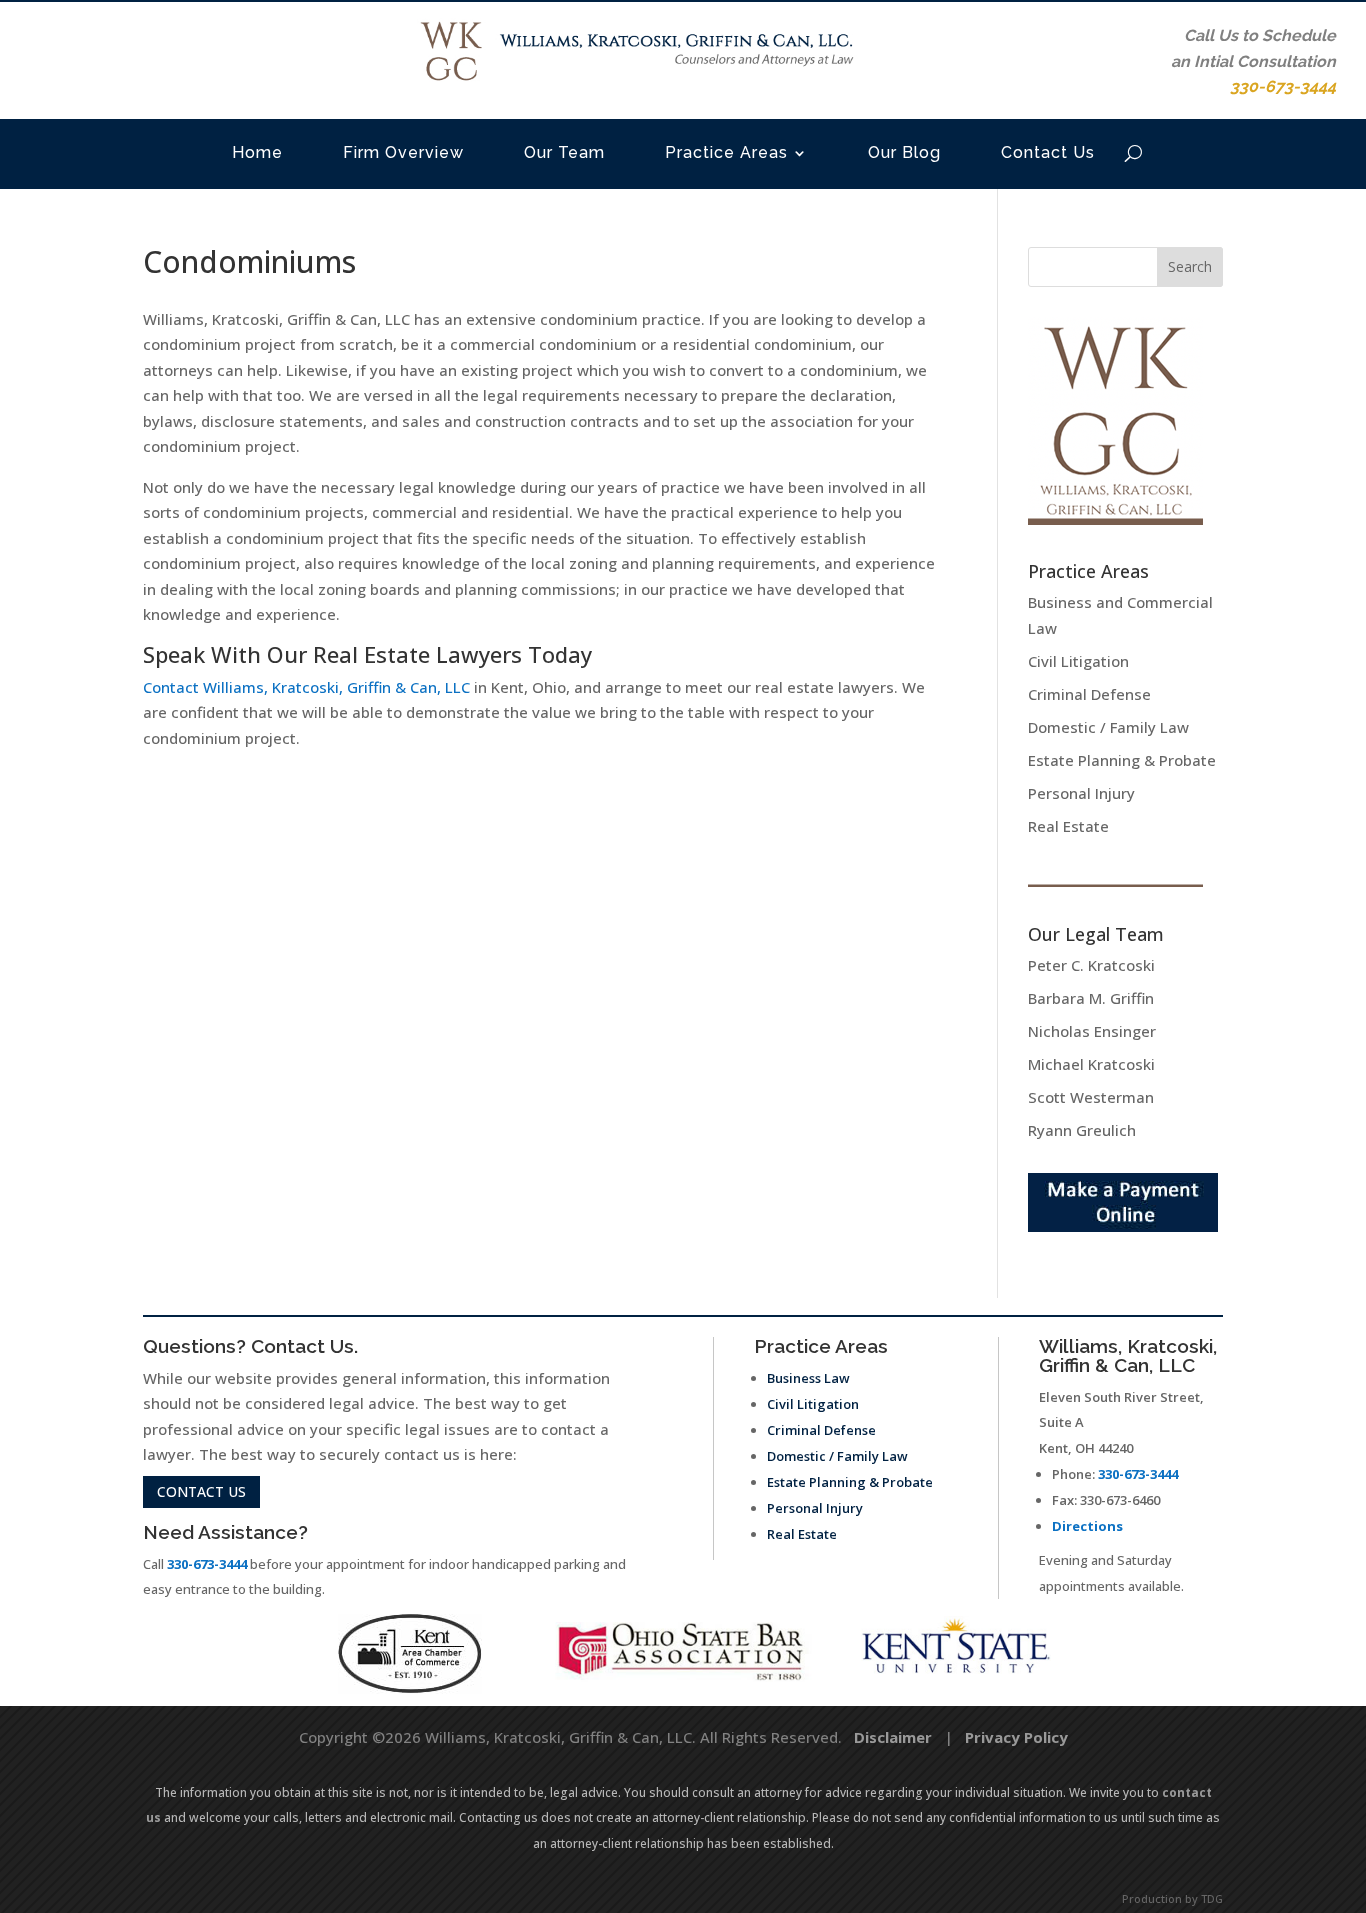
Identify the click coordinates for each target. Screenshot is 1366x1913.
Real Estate (1068, 826)
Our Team (564, 152)
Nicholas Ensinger (1092, 1031)
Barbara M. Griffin (1091, 998)
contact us (201, 1491)
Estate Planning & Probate (1122, 760)
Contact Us (1048, 152)
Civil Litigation (1078, 661)
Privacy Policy (1016, 1737)
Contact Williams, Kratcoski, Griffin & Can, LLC (306, 687)
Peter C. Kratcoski (1091, 965)
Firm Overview (403, 152)
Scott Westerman (1091, 1097)
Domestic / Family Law (1108, 727)
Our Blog (904, 152)
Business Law (808, 1378)
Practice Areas (726, 152)
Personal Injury (1081, 793)
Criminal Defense (1089, 694)
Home (257, 152)
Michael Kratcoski (1091, 1064)
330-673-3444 (207, 1564)
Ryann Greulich (1082, 1130)
